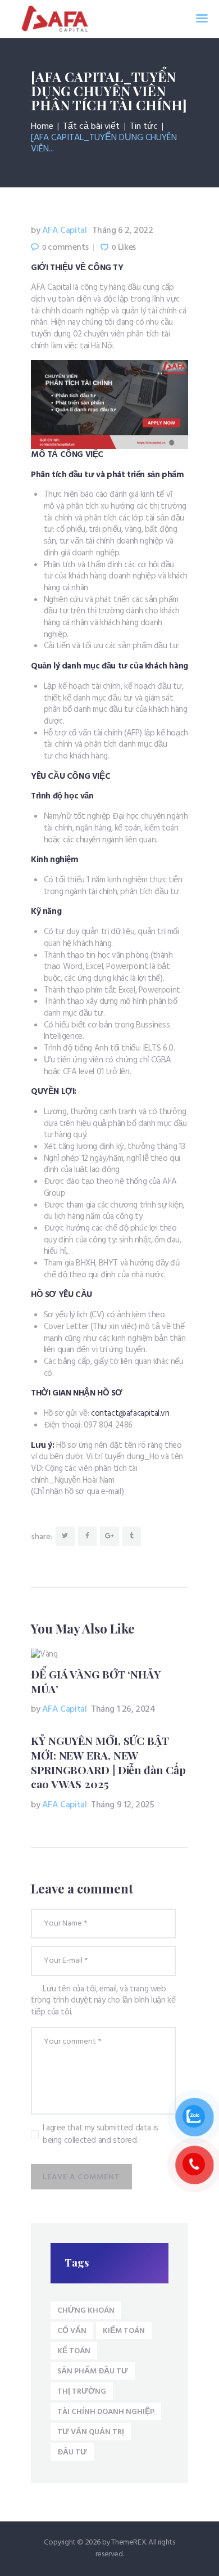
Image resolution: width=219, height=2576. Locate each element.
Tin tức (144, 127)
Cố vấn (72, 2331)
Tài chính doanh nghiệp (106, 2412)
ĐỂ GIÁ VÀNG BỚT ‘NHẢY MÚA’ (96, 1682)
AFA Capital (60, 231)
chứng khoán (86, 2311)
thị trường (82, 2392)
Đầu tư (72, 2452)
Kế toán (74, 2351)
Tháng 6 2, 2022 (122, 231)
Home (42, 127)
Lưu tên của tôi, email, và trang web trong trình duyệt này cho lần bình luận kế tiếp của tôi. (103, 2001)
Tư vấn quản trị (91, 2432)
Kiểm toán (124, 2331)
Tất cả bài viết (91, 127)
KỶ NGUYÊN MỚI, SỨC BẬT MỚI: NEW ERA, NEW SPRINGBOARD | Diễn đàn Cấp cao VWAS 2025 (108, 1762)
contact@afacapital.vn (130, 1413)
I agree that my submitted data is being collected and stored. (101, 2135)
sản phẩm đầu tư (93, 2371)
